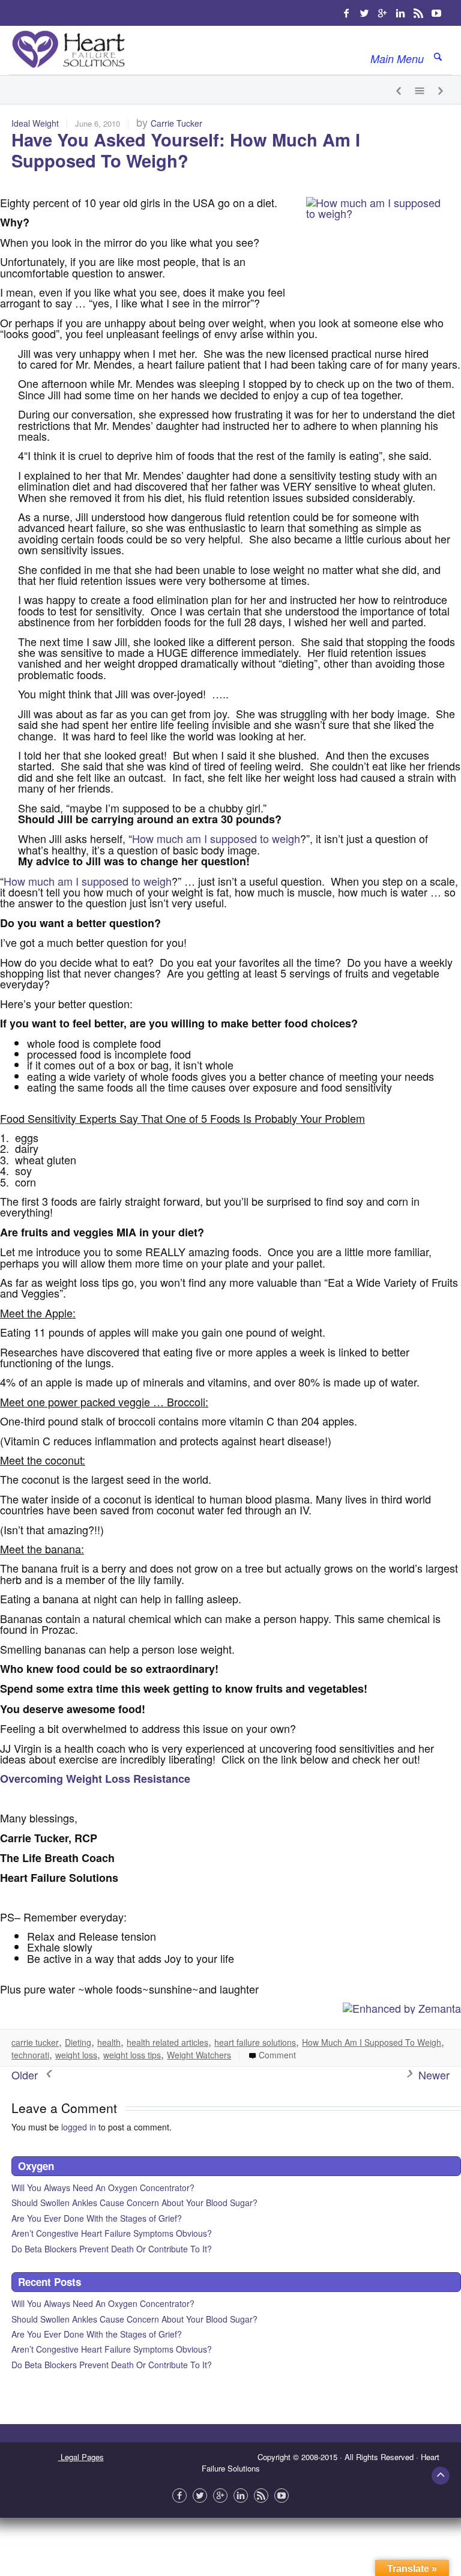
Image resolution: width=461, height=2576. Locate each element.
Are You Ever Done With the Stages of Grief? (97, 2218)
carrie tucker (35, 2042)
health (109, 2042)
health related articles (167, 2042)
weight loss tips (132, 2055)
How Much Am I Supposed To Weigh (372, 2042)
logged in (79, 2127)
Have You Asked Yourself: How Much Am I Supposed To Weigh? (186, 150)
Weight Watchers (199, 2055)
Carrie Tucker (176, 123)
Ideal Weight (35, 123)
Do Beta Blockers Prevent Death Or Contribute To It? (112, 2249)
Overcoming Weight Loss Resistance (95, 1779)
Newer (432, 2075)
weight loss (76, 2055)
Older (26, 2075)
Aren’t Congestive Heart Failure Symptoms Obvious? (112, 2233)
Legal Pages (81, 2457)
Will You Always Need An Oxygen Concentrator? (103, 2187)
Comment (276, 2055)
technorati (30, 2055)
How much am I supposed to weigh (216, 838)
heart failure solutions (255, 2042)
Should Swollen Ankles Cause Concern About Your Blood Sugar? (134, 2203)
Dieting (78, 2042)
